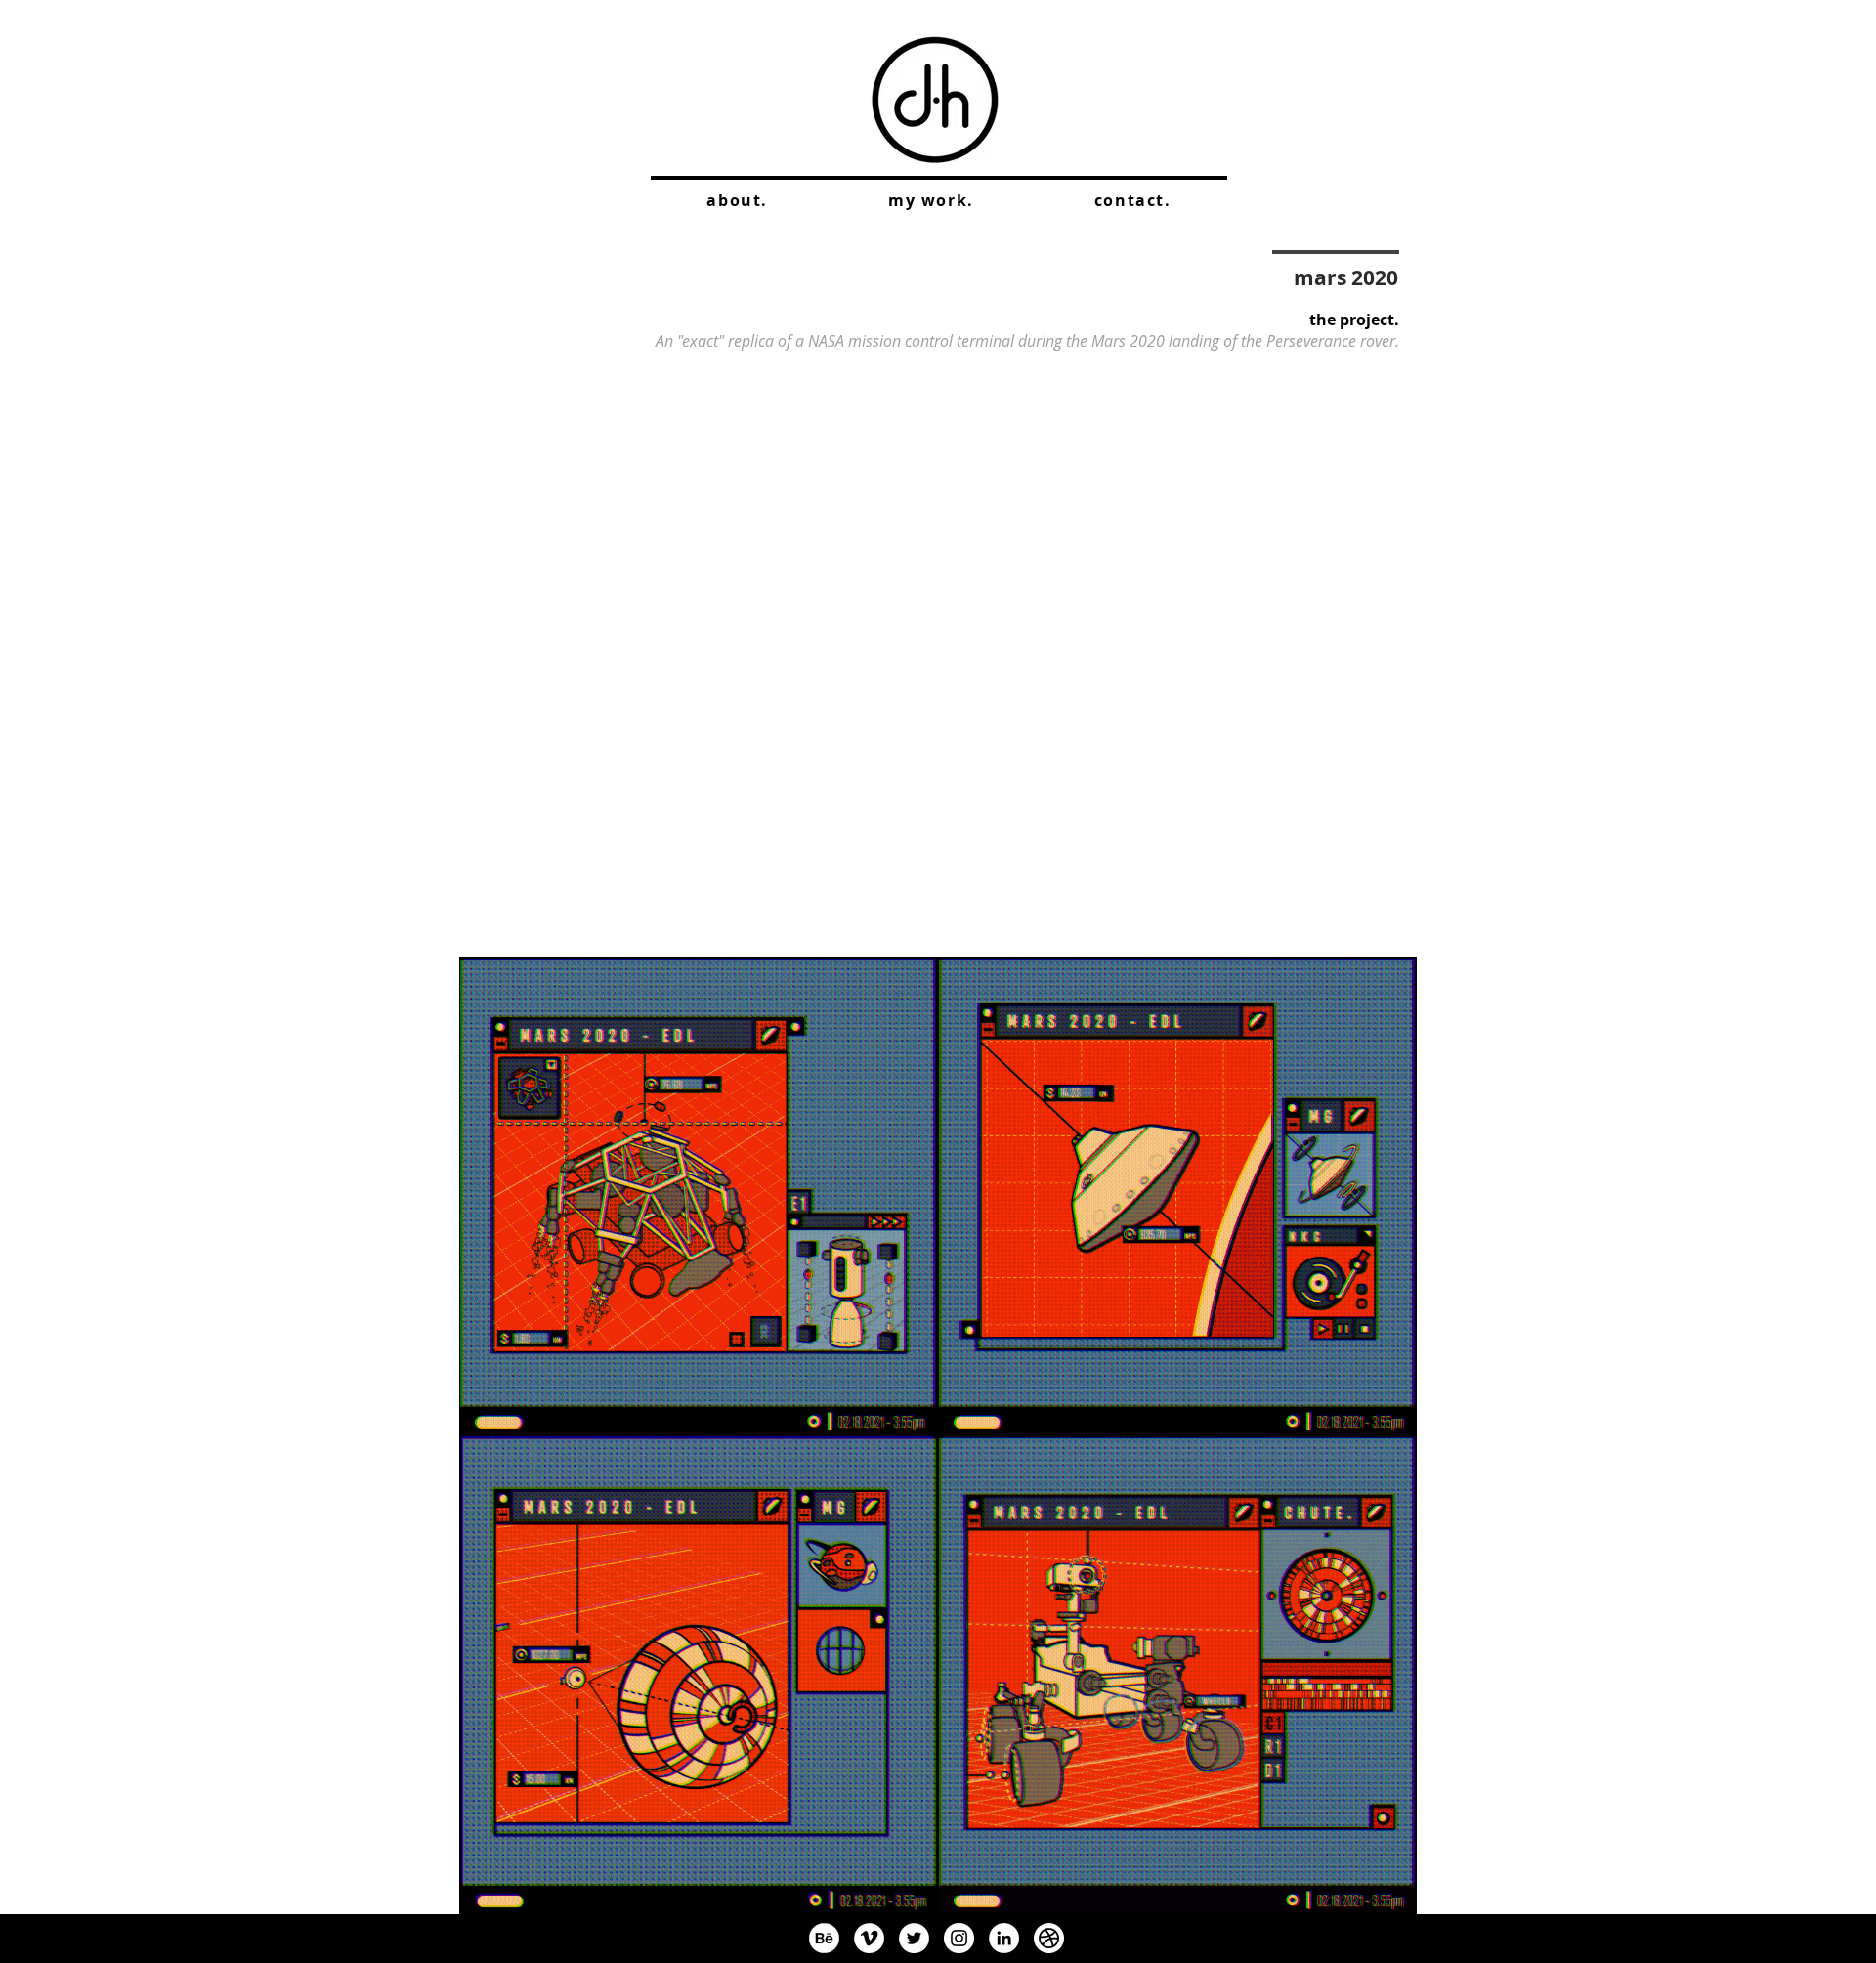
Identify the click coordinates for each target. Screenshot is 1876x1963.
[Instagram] (959, 1938)
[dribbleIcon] (1049, 1938)
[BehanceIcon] (824, 1938)
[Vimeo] (869, 1938)
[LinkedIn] (1004, 1938)
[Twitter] (914, 1938)
